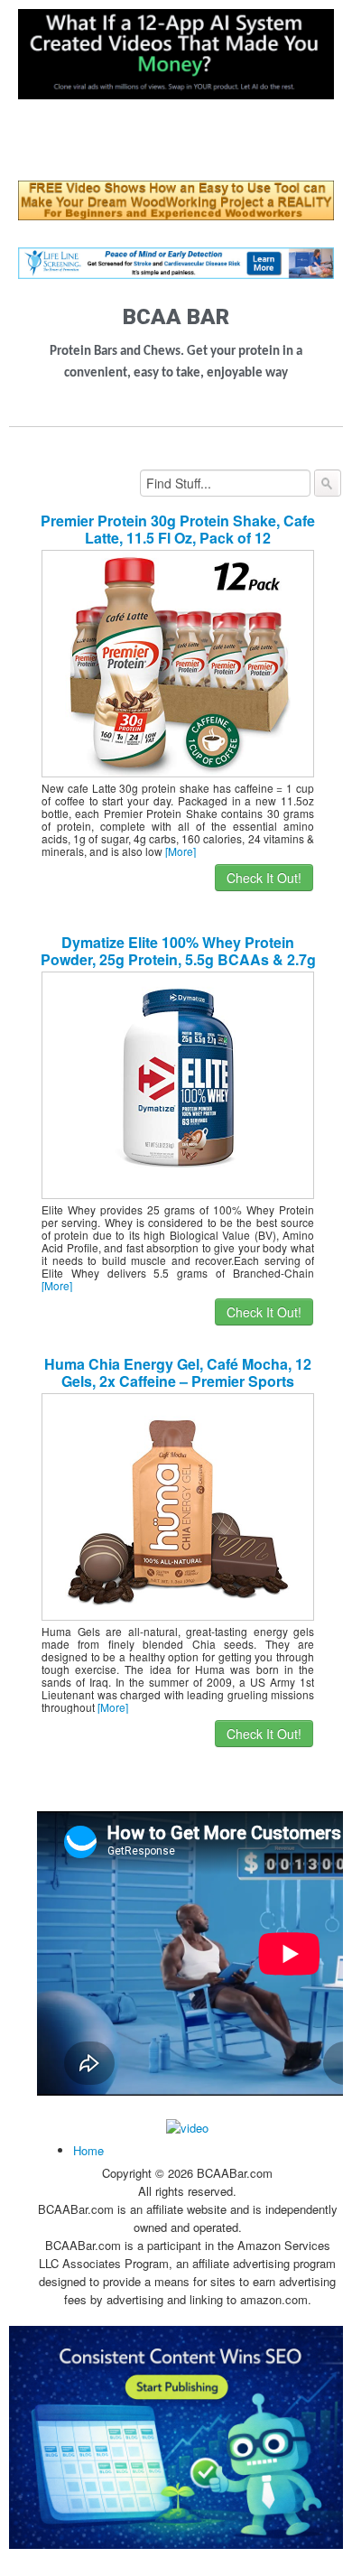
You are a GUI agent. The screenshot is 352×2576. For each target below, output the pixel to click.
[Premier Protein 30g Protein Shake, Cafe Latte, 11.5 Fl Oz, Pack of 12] (178, 662)
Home (88, 2150)
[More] (181, 851)
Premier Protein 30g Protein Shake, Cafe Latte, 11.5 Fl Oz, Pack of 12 (178, 529)
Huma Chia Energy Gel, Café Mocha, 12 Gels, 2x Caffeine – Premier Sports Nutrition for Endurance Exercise (178, 1381)
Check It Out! (264, 878)
